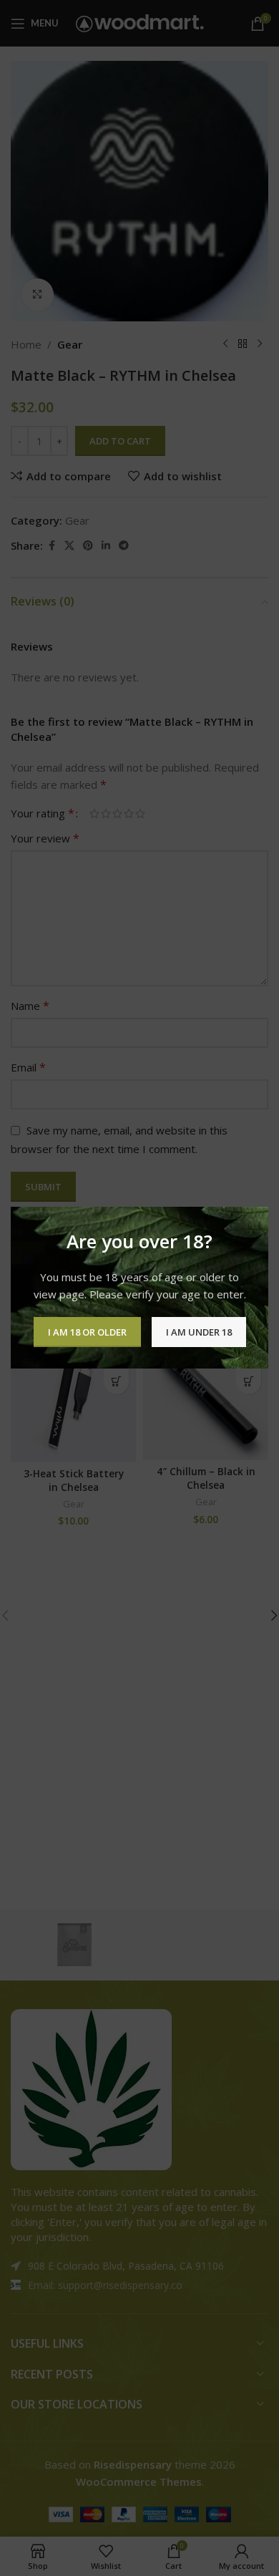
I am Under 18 (199, 1332)
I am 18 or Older (87, 1332)
